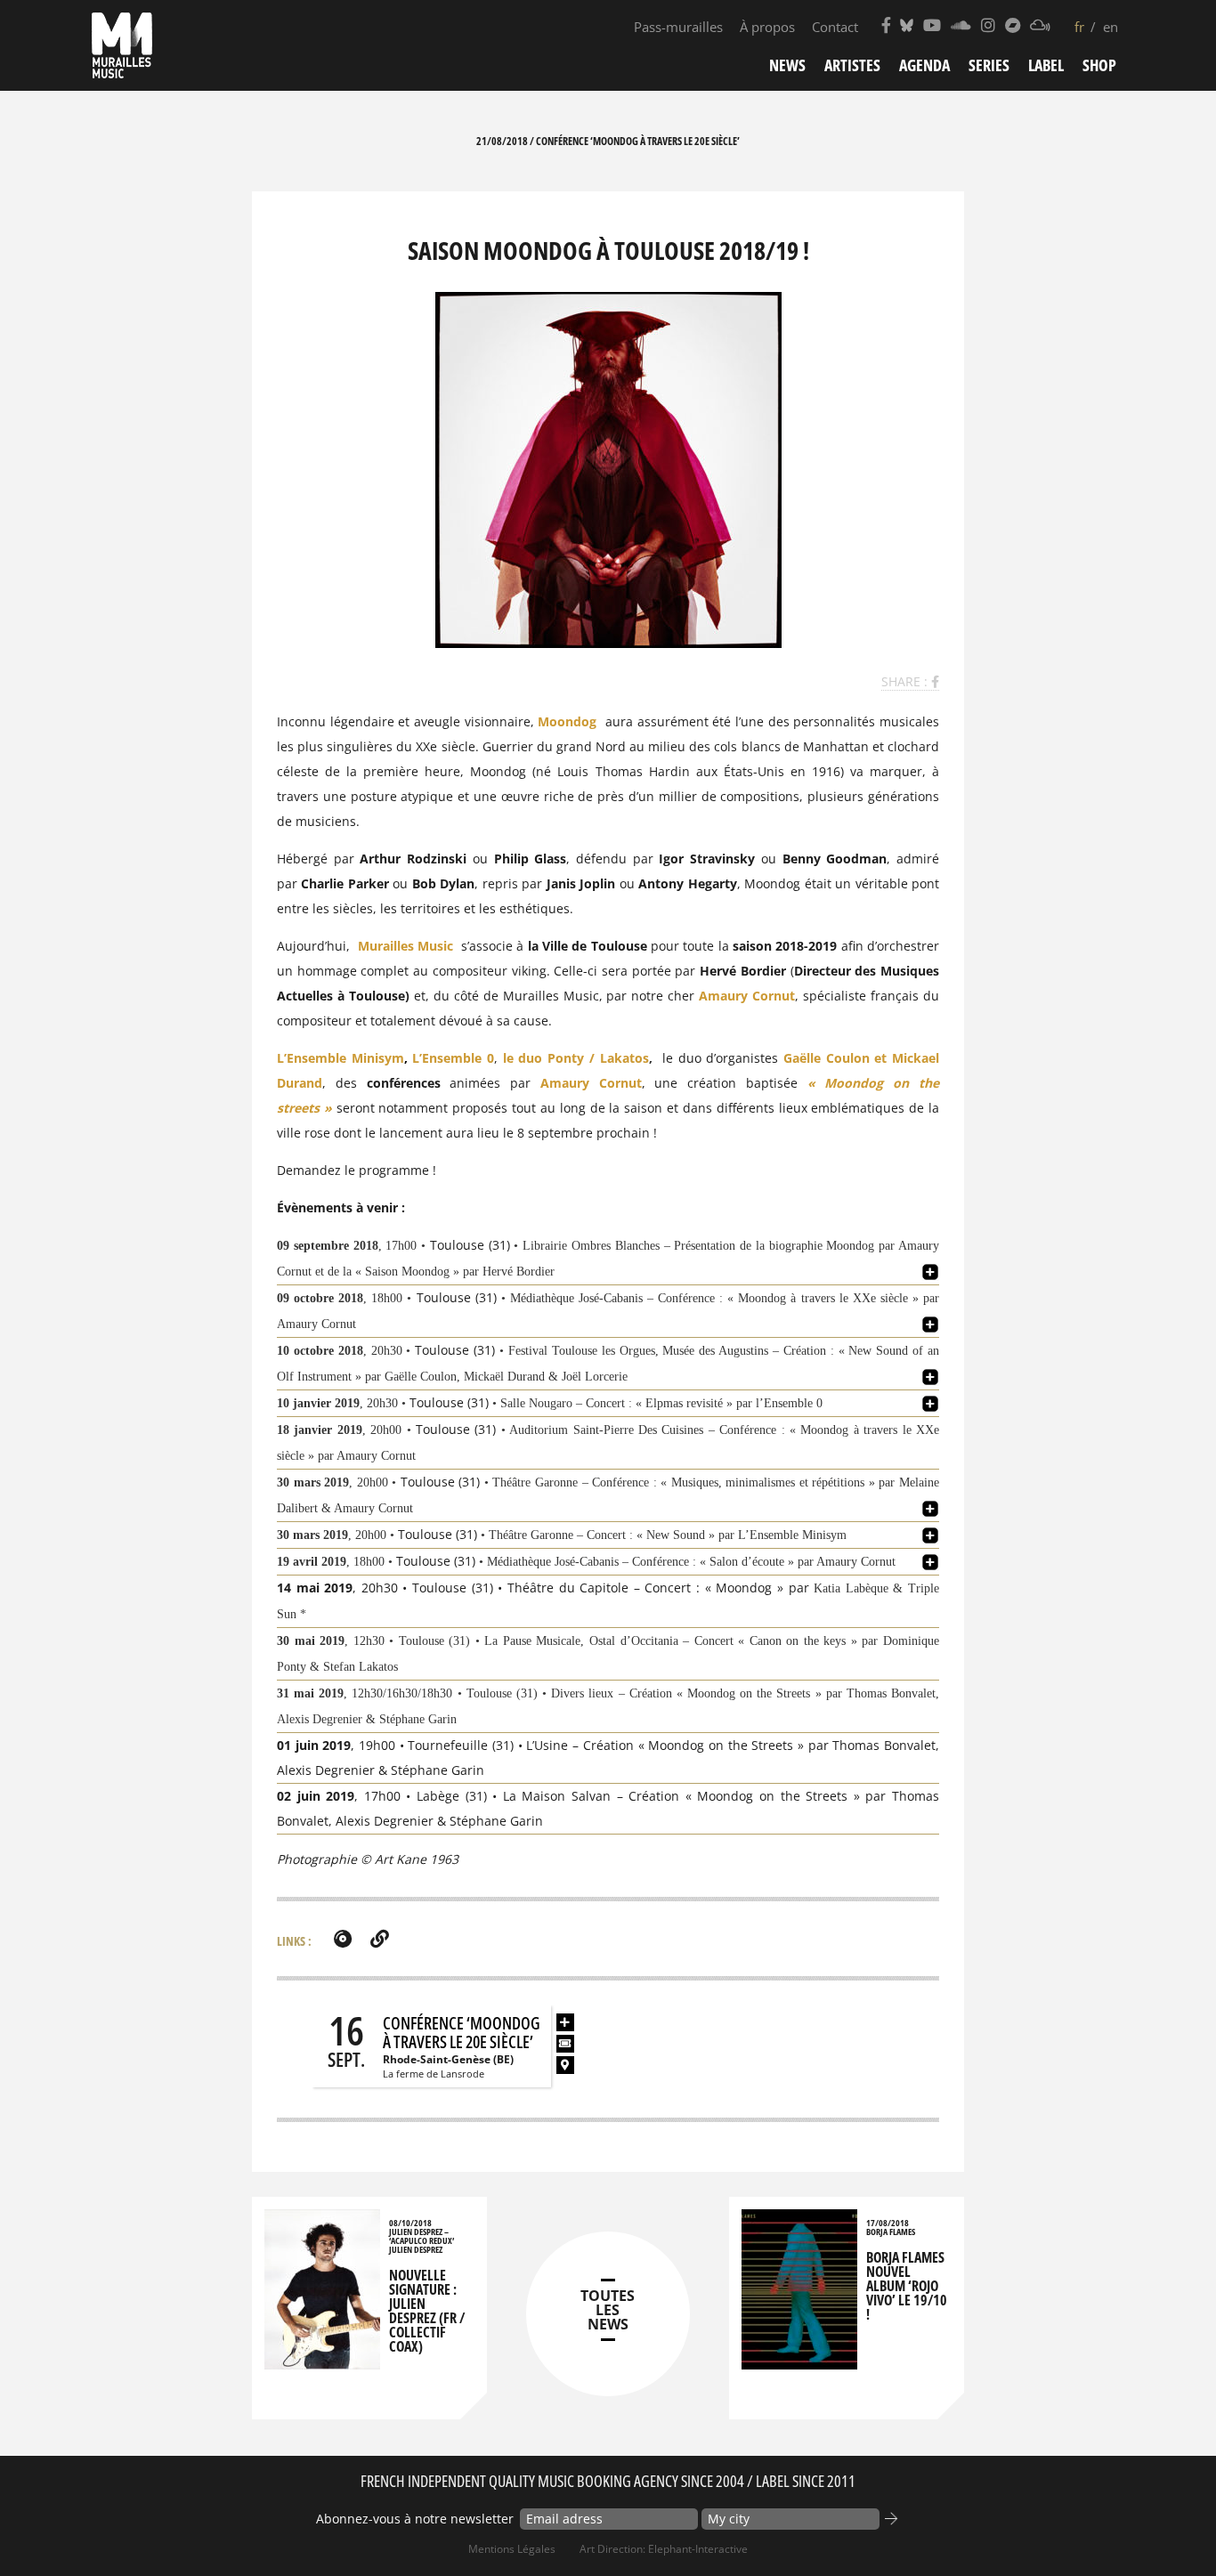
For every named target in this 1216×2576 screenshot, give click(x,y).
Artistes (852, 65)
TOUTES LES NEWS (608, 2310)
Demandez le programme (353, 1170)
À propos (767, 27)
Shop (1099, 65)
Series (989, 65)
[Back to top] (1166, 2526)
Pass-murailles (678, 27)
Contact (835, 27)
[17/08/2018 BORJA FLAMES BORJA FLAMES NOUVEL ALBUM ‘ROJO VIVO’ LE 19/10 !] (799, 2361)
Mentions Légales (512, 2549)
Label (1046, 65)
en (1111, 27)
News (787, 65)
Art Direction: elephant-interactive (664, 2549)
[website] (380, 1939)
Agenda (924, 65)
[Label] (343, 1939)
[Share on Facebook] (935, 681)
